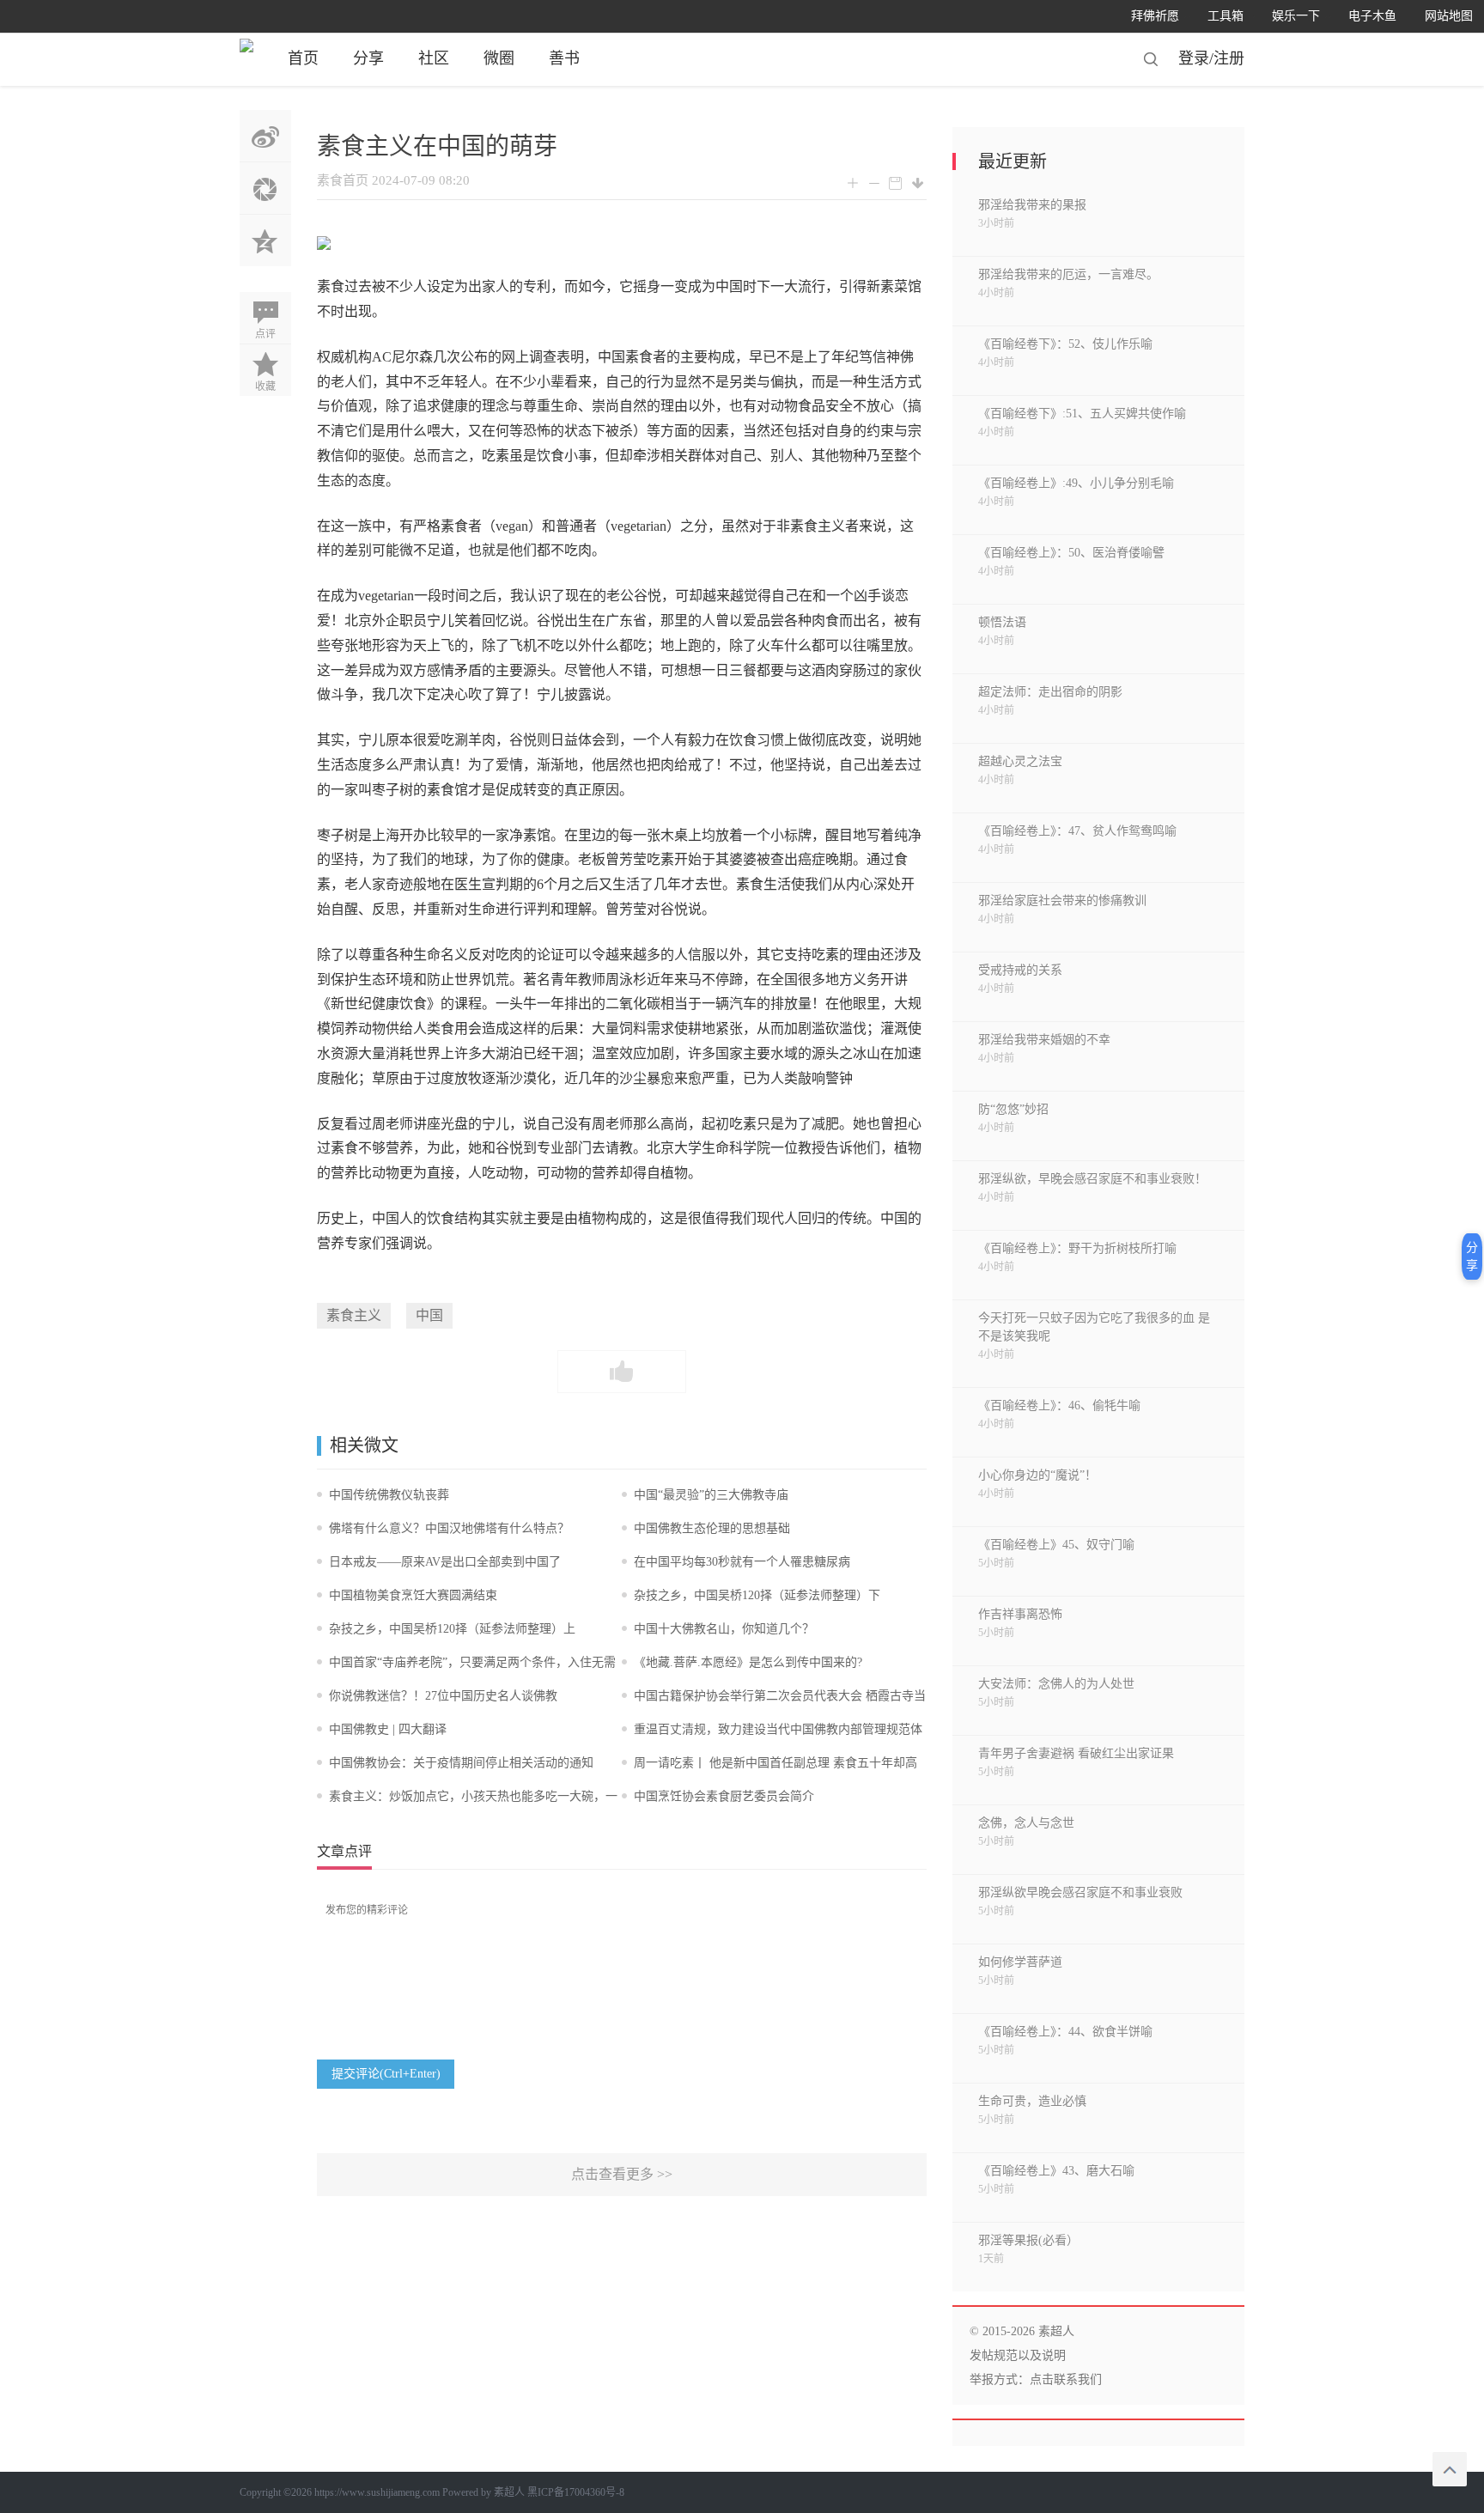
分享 (368, 58)
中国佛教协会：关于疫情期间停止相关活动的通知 (461, 1763)
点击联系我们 (1066, 2379)
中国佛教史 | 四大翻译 (388, 1729)
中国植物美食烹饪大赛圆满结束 (413, 1595)
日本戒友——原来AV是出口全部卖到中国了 (445, 1562)
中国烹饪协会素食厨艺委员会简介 (724, 1796)
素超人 (509, 2492)
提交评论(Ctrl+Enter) (386, 2074)
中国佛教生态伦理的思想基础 (712, 1528)
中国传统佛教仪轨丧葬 (389, 1495)
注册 (1229, 58)
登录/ (1196, 58)
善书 (564, 58)
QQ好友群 (265, 240)
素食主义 (354, 1315)
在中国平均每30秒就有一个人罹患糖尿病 (742, 1562)
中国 (429, 1315)
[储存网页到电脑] (918, 183)
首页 (303, 58)
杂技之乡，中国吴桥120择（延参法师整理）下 (757, 1595)
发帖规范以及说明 (1018, 2355)
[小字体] (874, 184)
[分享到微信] (265, 188)
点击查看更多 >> (622, 2174)
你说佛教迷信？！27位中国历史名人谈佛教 (443, 1696)
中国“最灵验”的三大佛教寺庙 (711, 1495)
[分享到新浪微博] (265, 136)
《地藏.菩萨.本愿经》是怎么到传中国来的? (748, 1662)
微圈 (499, 58)
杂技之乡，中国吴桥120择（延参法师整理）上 (452, 1629)
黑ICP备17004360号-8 (576, 2492)
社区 (434, 58)
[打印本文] (895, 184)
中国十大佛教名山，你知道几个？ (724, 1629)
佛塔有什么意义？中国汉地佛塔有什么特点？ (449, 1528)
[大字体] (852, 184)
